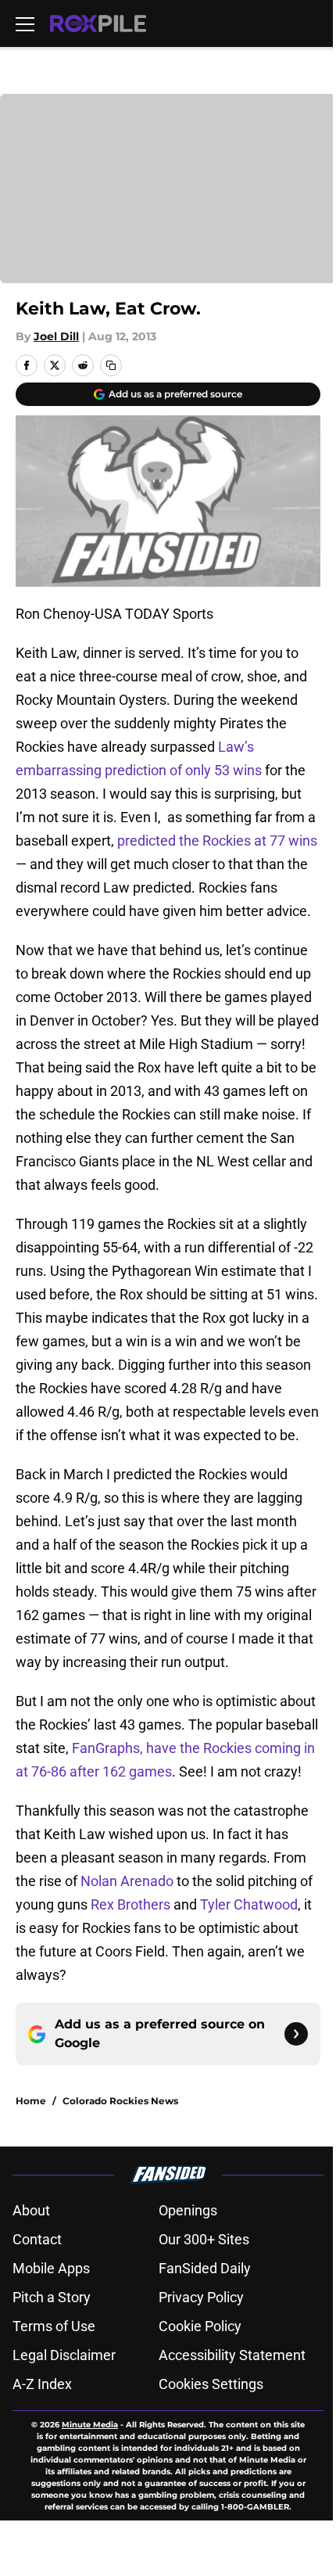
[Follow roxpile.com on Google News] (296, 2034)
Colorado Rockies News (120, 2101)
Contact (37, 2239)
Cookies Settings (211, 2384)
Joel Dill (56, 336)
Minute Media (90, 2425)
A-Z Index (42, 2384)
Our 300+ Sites (204, 2239)
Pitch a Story (52, 2297)
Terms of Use (54, 2326)
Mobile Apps (51, 2268)
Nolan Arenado (127, 1881)
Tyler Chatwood (249, 1904)
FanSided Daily (205, 2268)
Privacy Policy (201, 2297)
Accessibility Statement (232, 2355)
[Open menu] (25, 23)
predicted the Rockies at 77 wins (217, 841)
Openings (188, 2210)
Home (31, 2101)
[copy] (111, 365)
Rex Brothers (130, 1904)
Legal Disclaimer (64, 2355)
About (31, 2210)
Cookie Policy (200, 2326)
